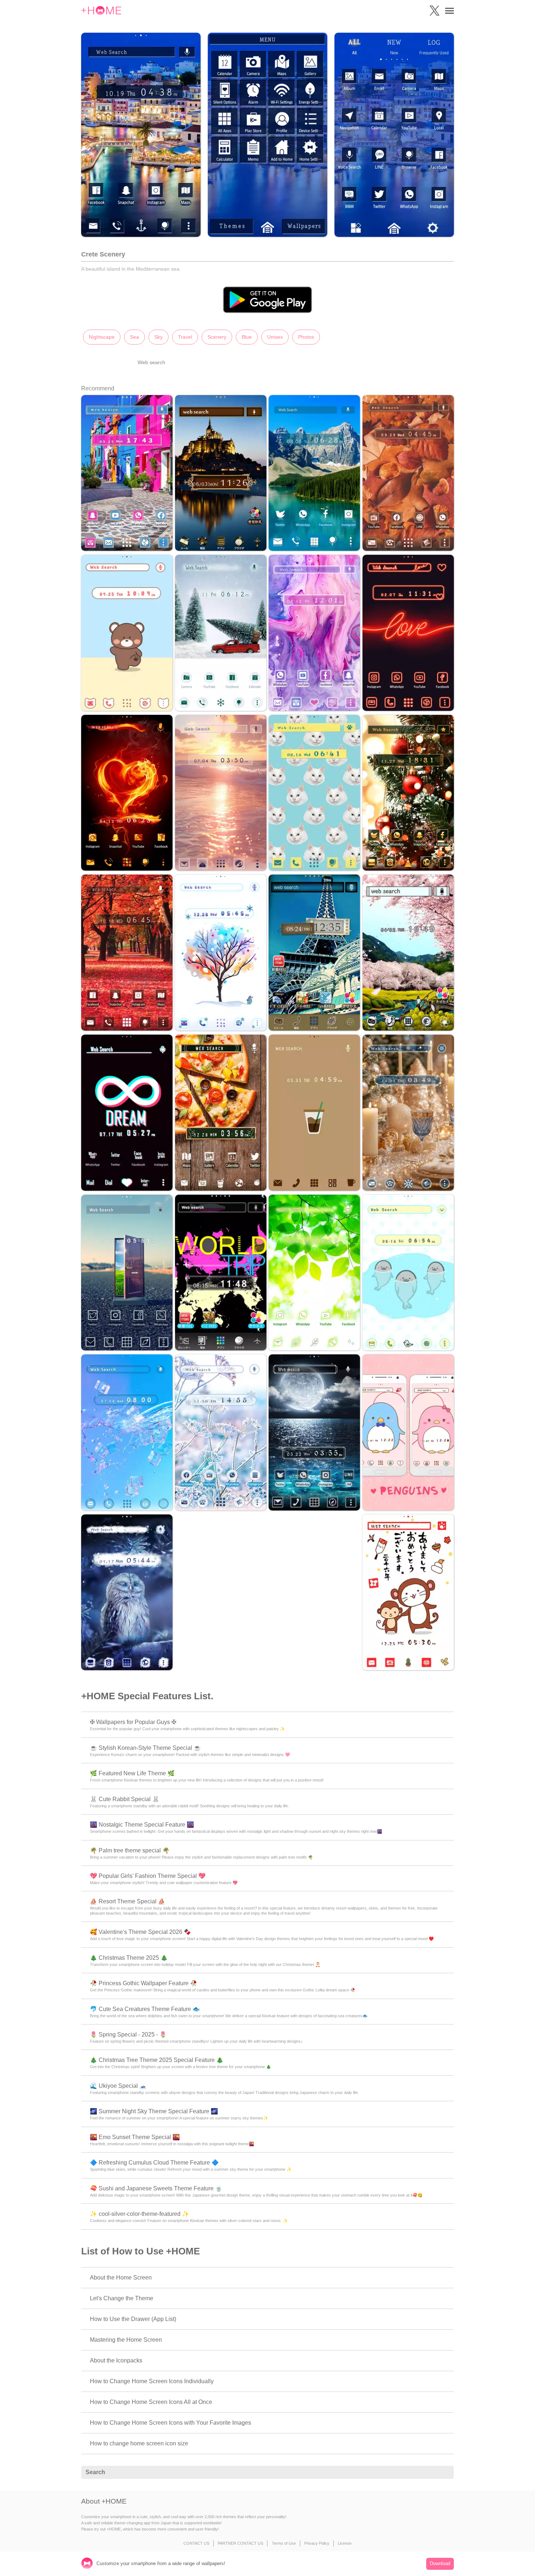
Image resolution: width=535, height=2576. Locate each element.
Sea (134, 337)
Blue (247, 337)
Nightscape (102, 337)
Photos (306, 337)
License (345, 2543)
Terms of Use (284, 2543)
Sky (158, 337)
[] (444, 2473)
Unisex (275, 337)
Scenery (217, 337)
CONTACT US (196, 2543)
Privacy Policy (317, 2543)
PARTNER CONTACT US (240, 2543)
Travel (185, 337)
